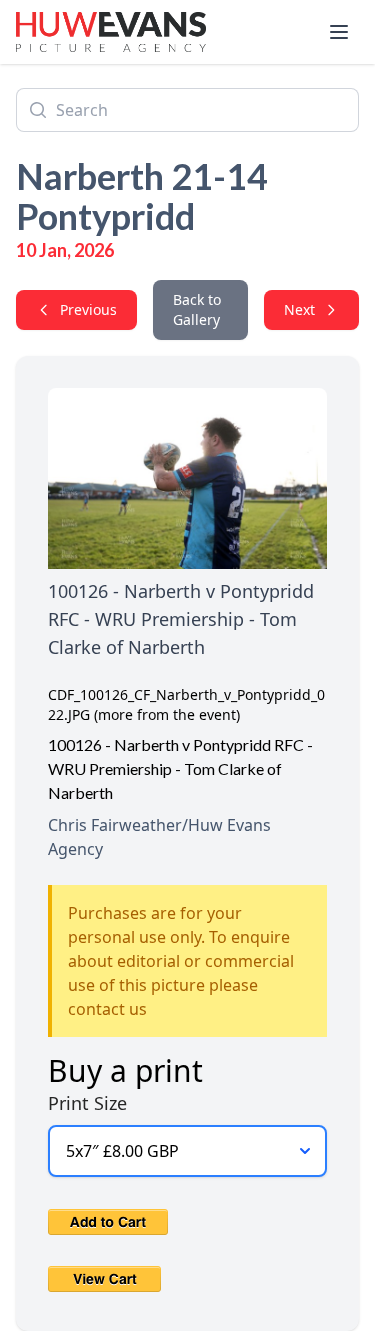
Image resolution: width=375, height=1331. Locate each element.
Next (299, 309)
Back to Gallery (197, 309)
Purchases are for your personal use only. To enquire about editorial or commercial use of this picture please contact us (181, 961)
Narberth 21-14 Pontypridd (142, 196)
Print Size (87, 1103)
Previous (88, 309)
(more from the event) (167, 714)
